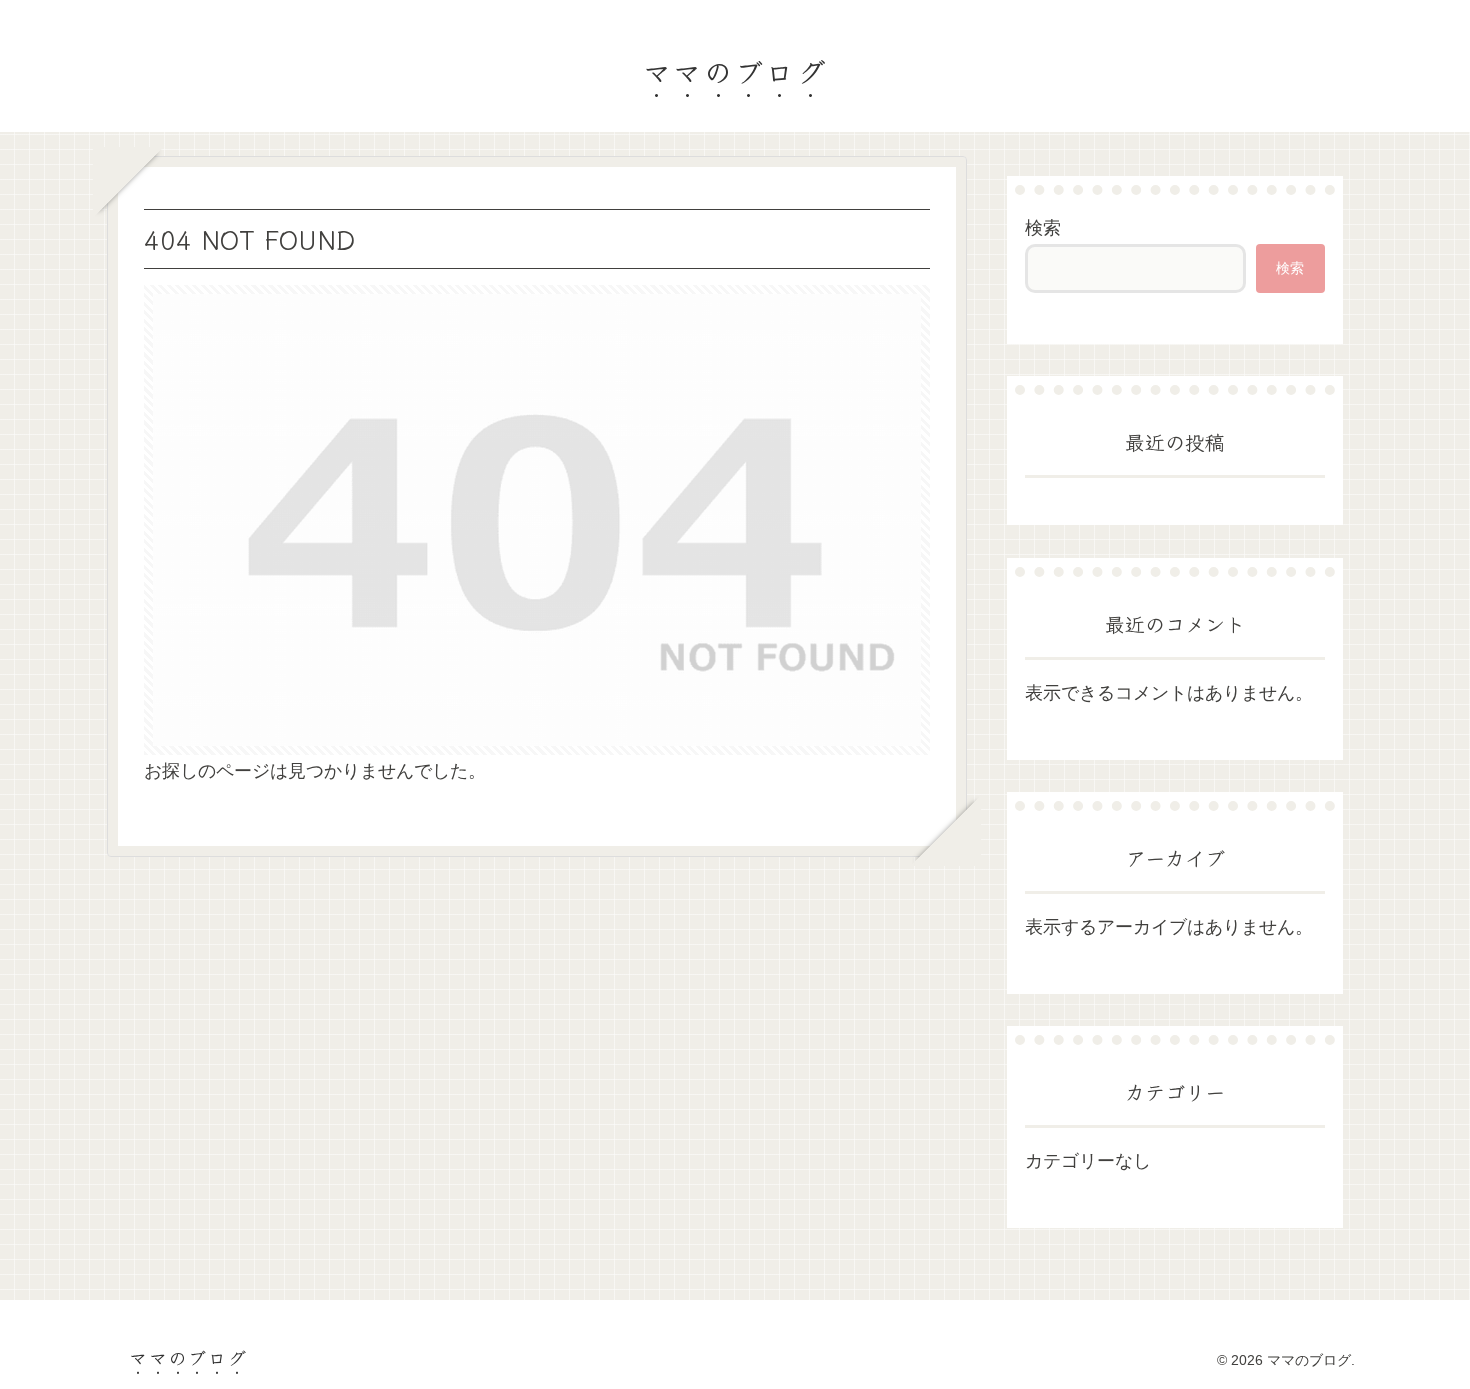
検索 (1043, 228)
